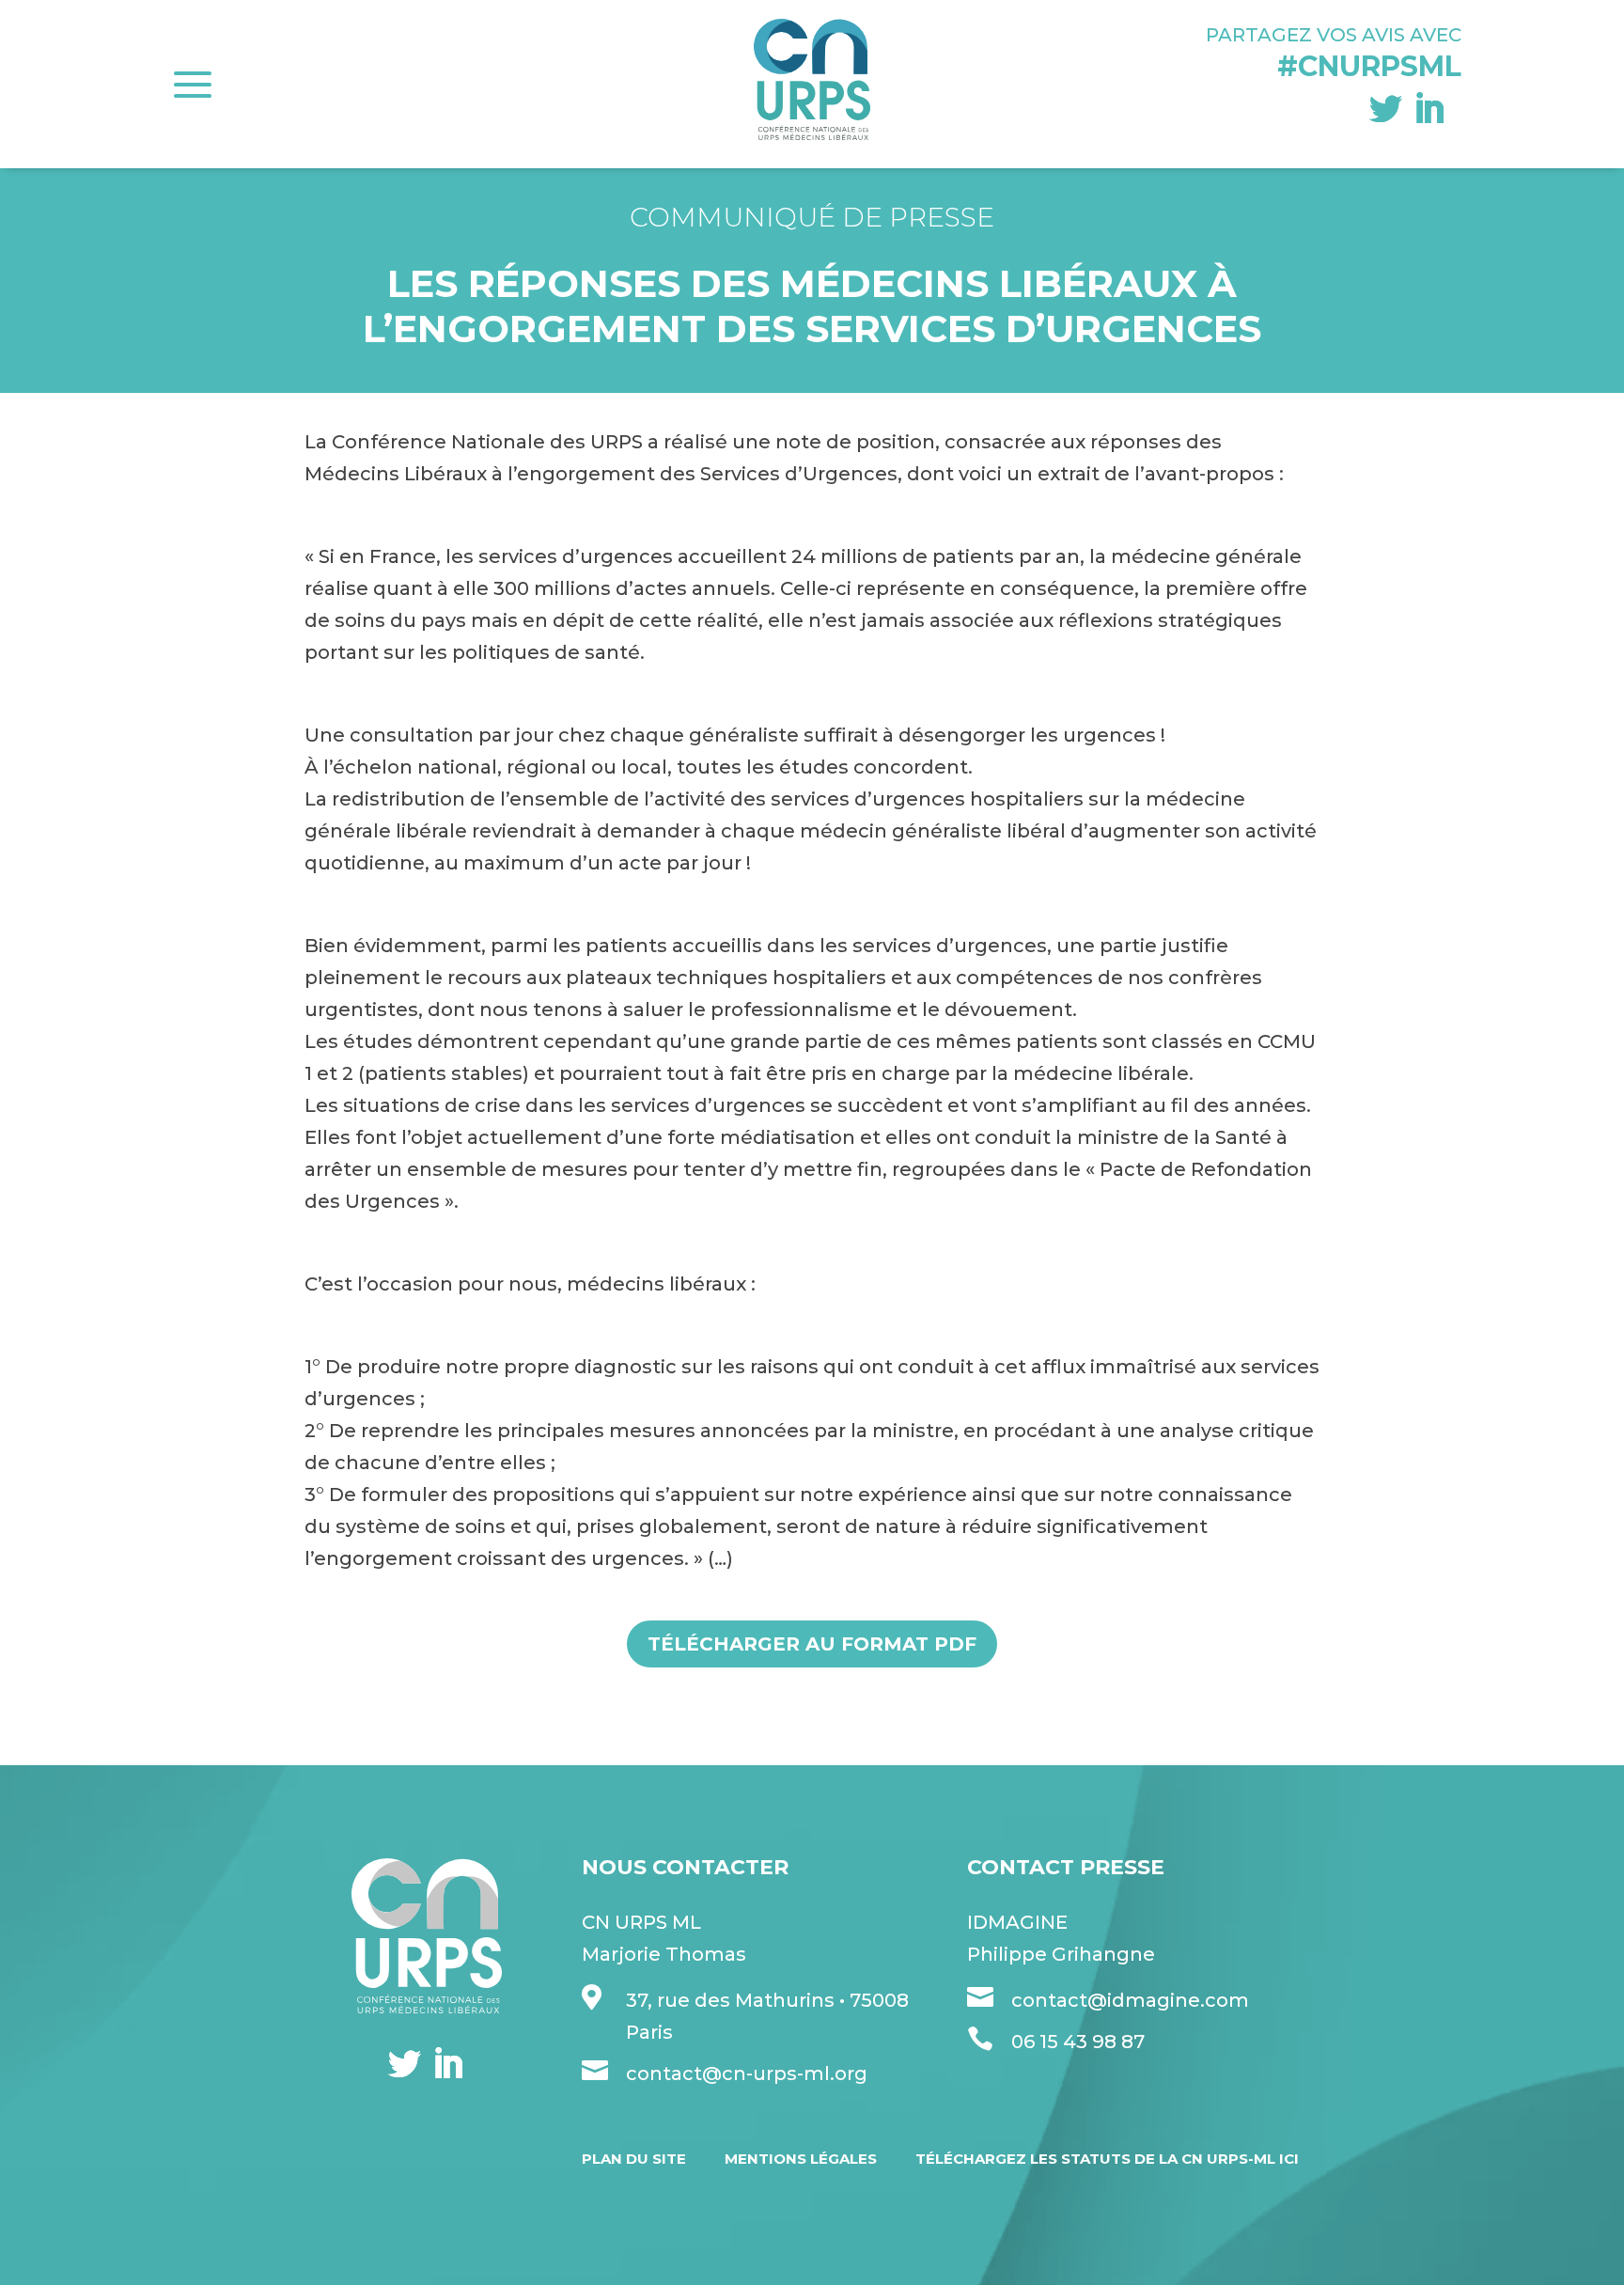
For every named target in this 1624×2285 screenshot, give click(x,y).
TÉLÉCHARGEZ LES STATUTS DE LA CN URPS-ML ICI (1107, 2159)
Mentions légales (801, 2159)
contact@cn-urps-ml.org (747, 2074)
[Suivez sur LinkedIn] (1429, 109)
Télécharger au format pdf (812, 1644)
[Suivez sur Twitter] (1385, 109)
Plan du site (634, 2159)
